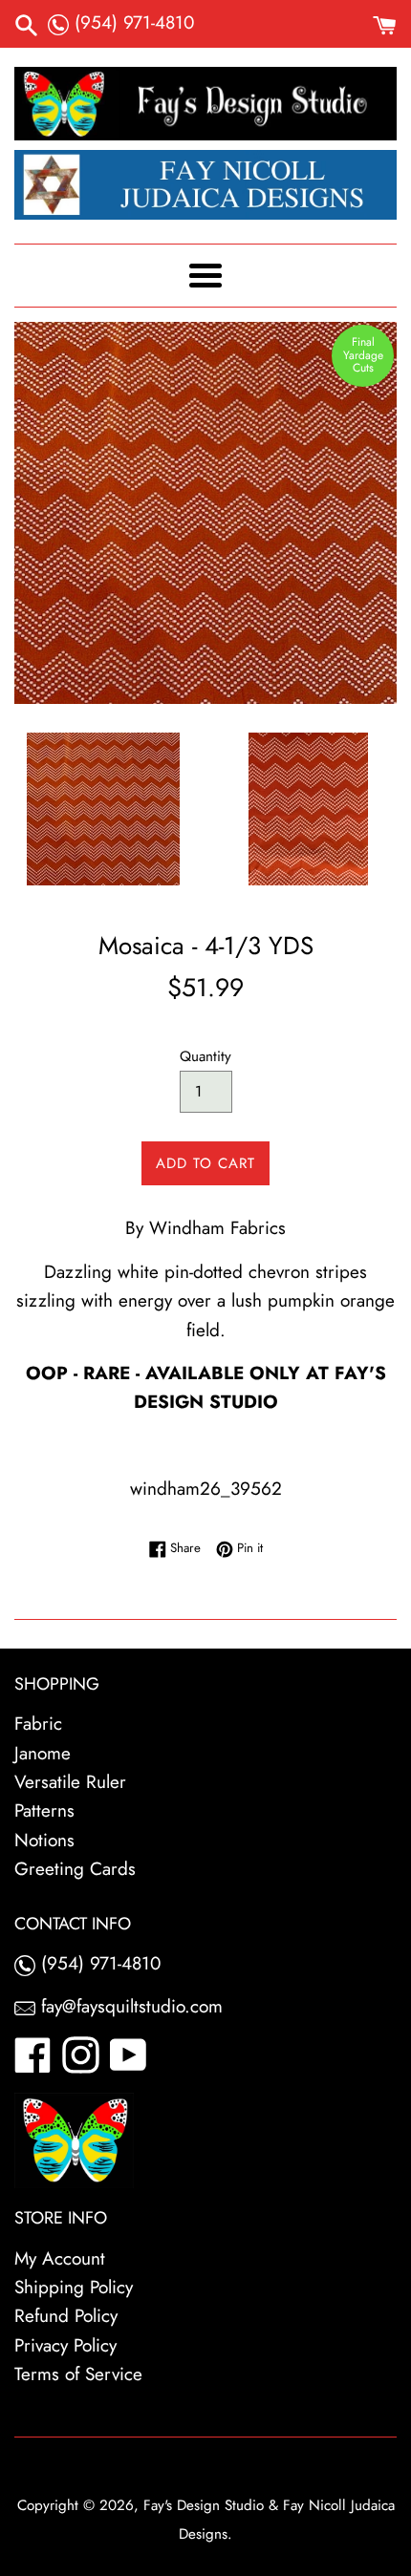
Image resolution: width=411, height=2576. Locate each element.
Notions (44, 1840)
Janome (43, 1753)
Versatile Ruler (70, 1782)
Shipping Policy (74, 2287)
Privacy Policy (65, 2345)
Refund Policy (66, 2316)
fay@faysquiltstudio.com (129, 2006)
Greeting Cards (75, 1869)
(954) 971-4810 (131, 22)
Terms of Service (78, 2374)
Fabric (38, 1724)
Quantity (205, 1056)
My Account (60, 2258)
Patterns (44, 1810)
